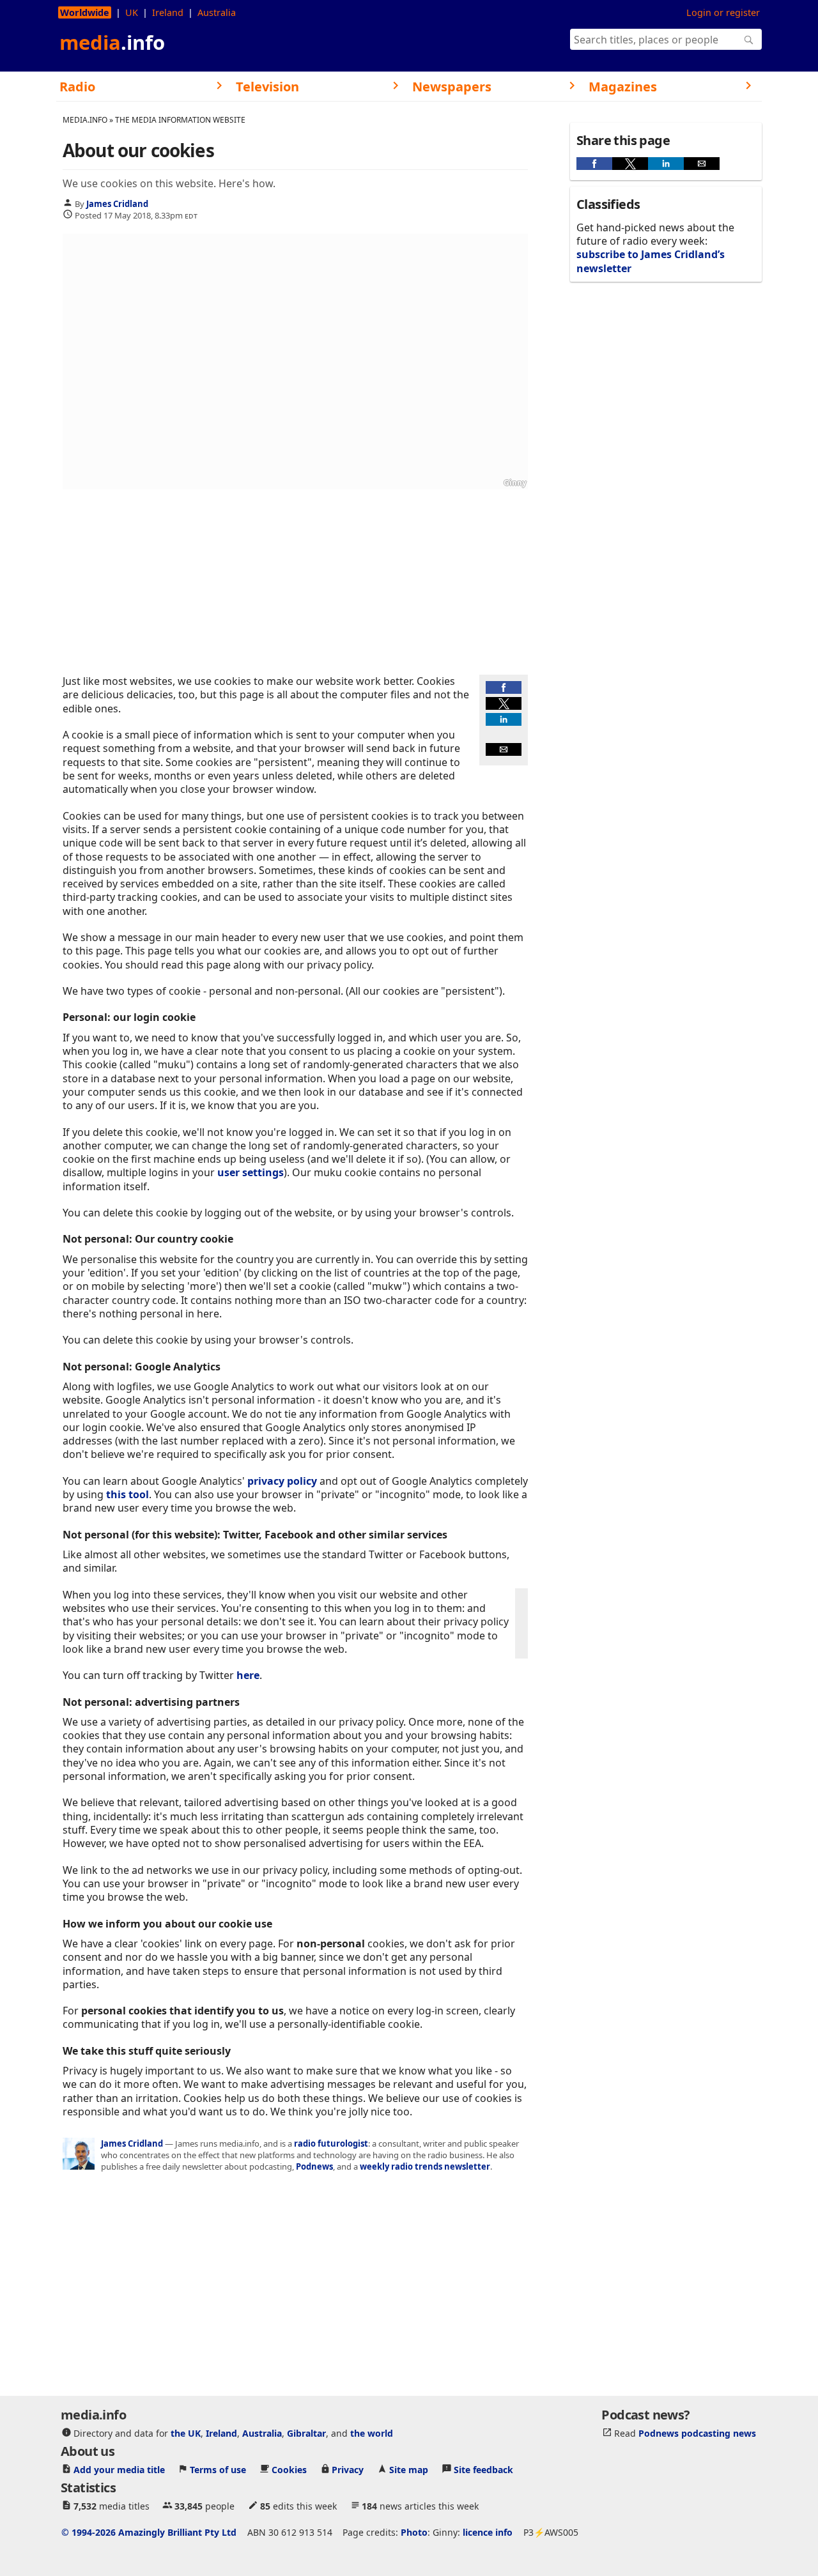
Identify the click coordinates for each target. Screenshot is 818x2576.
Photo (414, 2532)
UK (132, 12)
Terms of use (218, 2469)
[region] (295, 582)
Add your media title (119, 2469)
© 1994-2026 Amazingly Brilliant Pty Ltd (149, 2532)
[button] (504, 687)
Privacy (348, 2469)
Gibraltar (306, 2433)
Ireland (168, 12)
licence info (488, 2532)
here (248, 1675)
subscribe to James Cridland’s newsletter (651, 261)
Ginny (515, 483)
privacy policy (282, 1481)
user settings (251, 1172)
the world (372, 2433)
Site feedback (483, 2469)
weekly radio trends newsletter (425, 2166)
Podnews (314, 2166)
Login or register (723, 12)
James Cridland (117, 203)
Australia (217, 12)
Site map (409, 2469)
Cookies (289, 2469)
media (112, 42)
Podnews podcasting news (697, 2433)
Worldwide (85, 12)
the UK (186, 2433)
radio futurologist (331, 2143)
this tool (127, 1494)
